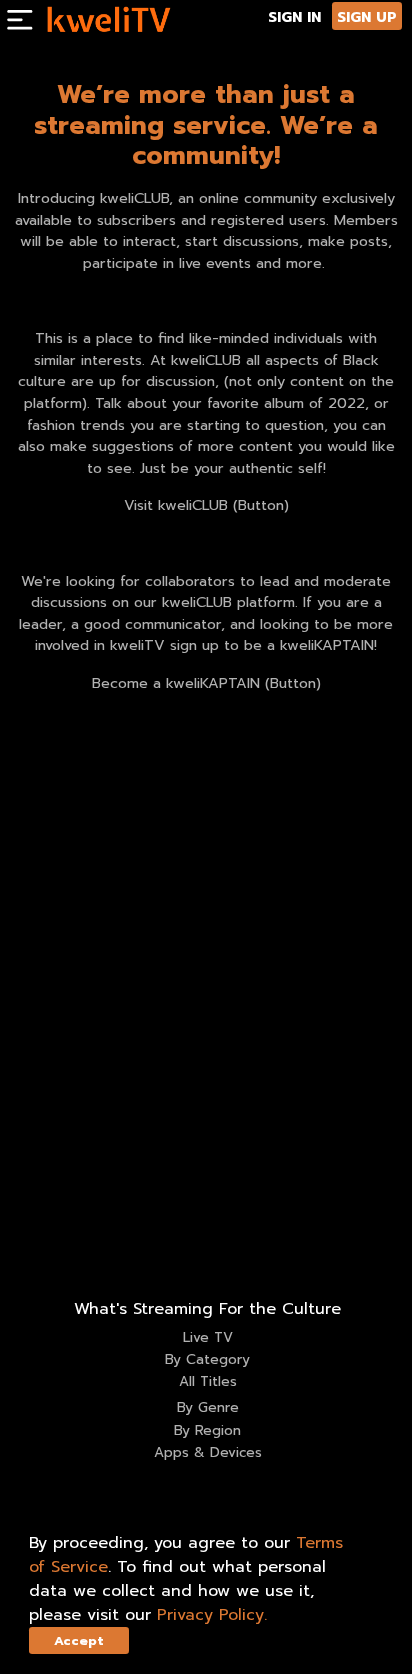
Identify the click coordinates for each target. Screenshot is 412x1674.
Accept (79, 1640)
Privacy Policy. (212, 1615)
